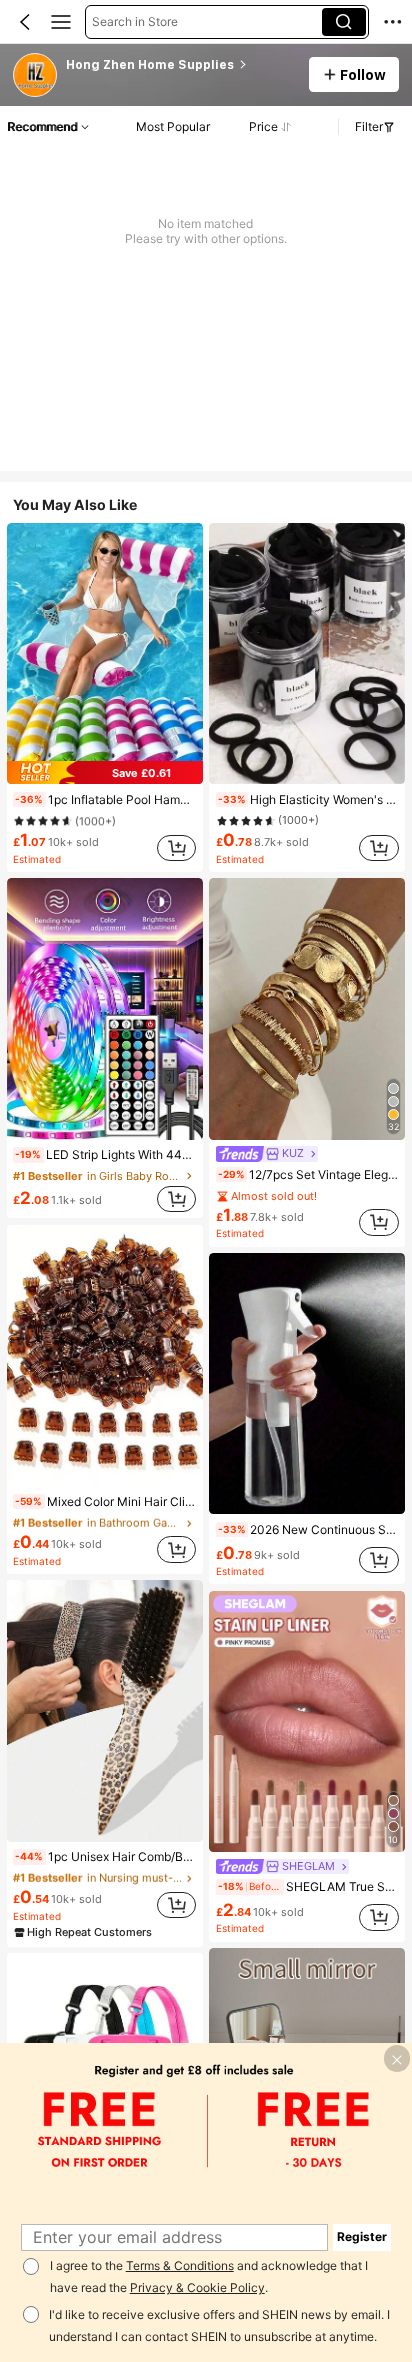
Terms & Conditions (180, 2265)
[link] (36, 76)
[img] (105, 772)
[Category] (61, 22)
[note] (29, 799)
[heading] (181, 65)
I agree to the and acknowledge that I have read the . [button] (209, 2277)
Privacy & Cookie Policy (197, 2287)
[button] (25, 22)
